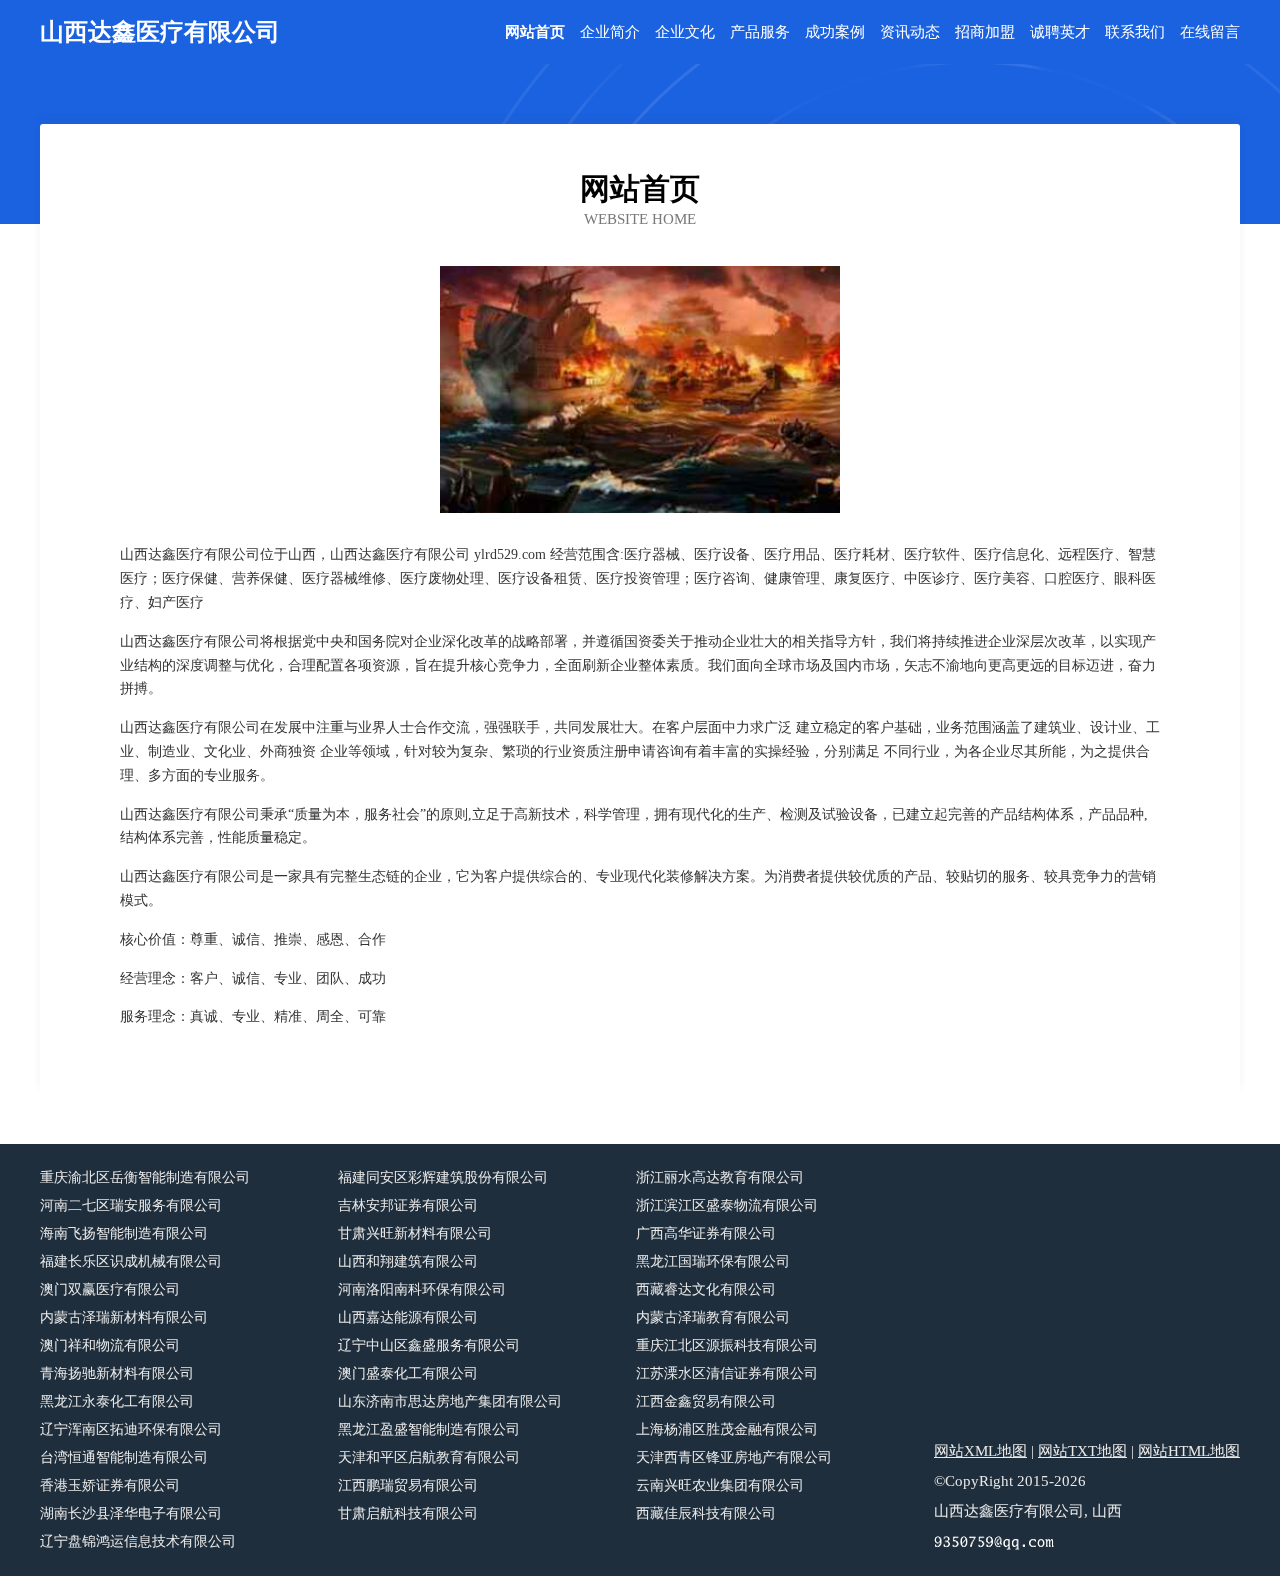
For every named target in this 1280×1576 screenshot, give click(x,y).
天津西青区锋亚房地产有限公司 (734, 1457)
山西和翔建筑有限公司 (408, 1261)
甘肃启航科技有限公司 (408, 1513)
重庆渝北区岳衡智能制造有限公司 (145, 1177)
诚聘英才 (1060, 32)
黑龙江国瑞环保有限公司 (713, 1261)
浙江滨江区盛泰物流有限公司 (727, 1205)
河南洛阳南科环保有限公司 (422, 1289)
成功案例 (835, 32)
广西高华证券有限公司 (706, 1233)
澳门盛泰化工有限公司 (408, 1373)
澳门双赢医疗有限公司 (110, 1289)
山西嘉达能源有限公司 (408, 1317)
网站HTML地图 (1189, 1451)
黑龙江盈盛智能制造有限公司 (429, 1429)
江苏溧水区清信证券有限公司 (727, 1373)
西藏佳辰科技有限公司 (706, 1513)
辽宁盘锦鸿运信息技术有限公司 (138, 1541)
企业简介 (610, 32)
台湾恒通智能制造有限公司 (124, 1457)
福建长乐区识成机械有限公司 (131, 1261)
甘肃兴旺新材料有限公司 (415, 1233)
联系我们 (1135, 32)
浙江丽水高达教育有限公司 (720, 1177)
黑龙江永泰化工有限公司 (117, 1401)
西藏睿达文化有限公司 (706, 1289)
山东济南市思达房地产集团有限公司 (450, 1401)
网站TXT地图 (1082, 1451)
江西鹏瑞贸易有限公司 (408, 1485)
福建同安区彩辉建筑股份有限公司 (443, 1177)
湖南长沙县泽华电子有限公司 (131, 1513)
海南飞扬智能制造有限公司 (124, 1233)
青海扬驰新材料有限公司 (117, 1373)
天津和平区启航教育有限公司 (429, 1457)
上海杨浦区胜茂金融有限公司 (727, 1429)
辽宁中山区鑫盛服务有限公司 (429, 1345)
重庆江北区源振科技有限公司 (727, 1345)
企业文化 (685, 32)
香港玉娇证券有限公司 (110, 1485)
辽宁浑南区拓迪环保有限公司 (131, 1429)
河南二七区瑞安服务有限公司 (131, 1205)
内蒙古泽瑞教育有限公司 (713, 1317)
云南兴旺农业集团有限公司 (720, 1485)
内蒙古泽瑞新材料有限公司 (124, 1317)
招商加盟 (985, 32)
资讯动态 (910, 32)
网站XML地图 (980, 1451)
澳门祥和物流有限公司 (110, 1345)
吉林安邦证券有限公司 (408, 1205)
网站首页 (535, 32)
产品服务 (760, 32)
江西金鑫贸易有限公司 (706, 1401)
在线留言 (1210, 32)
